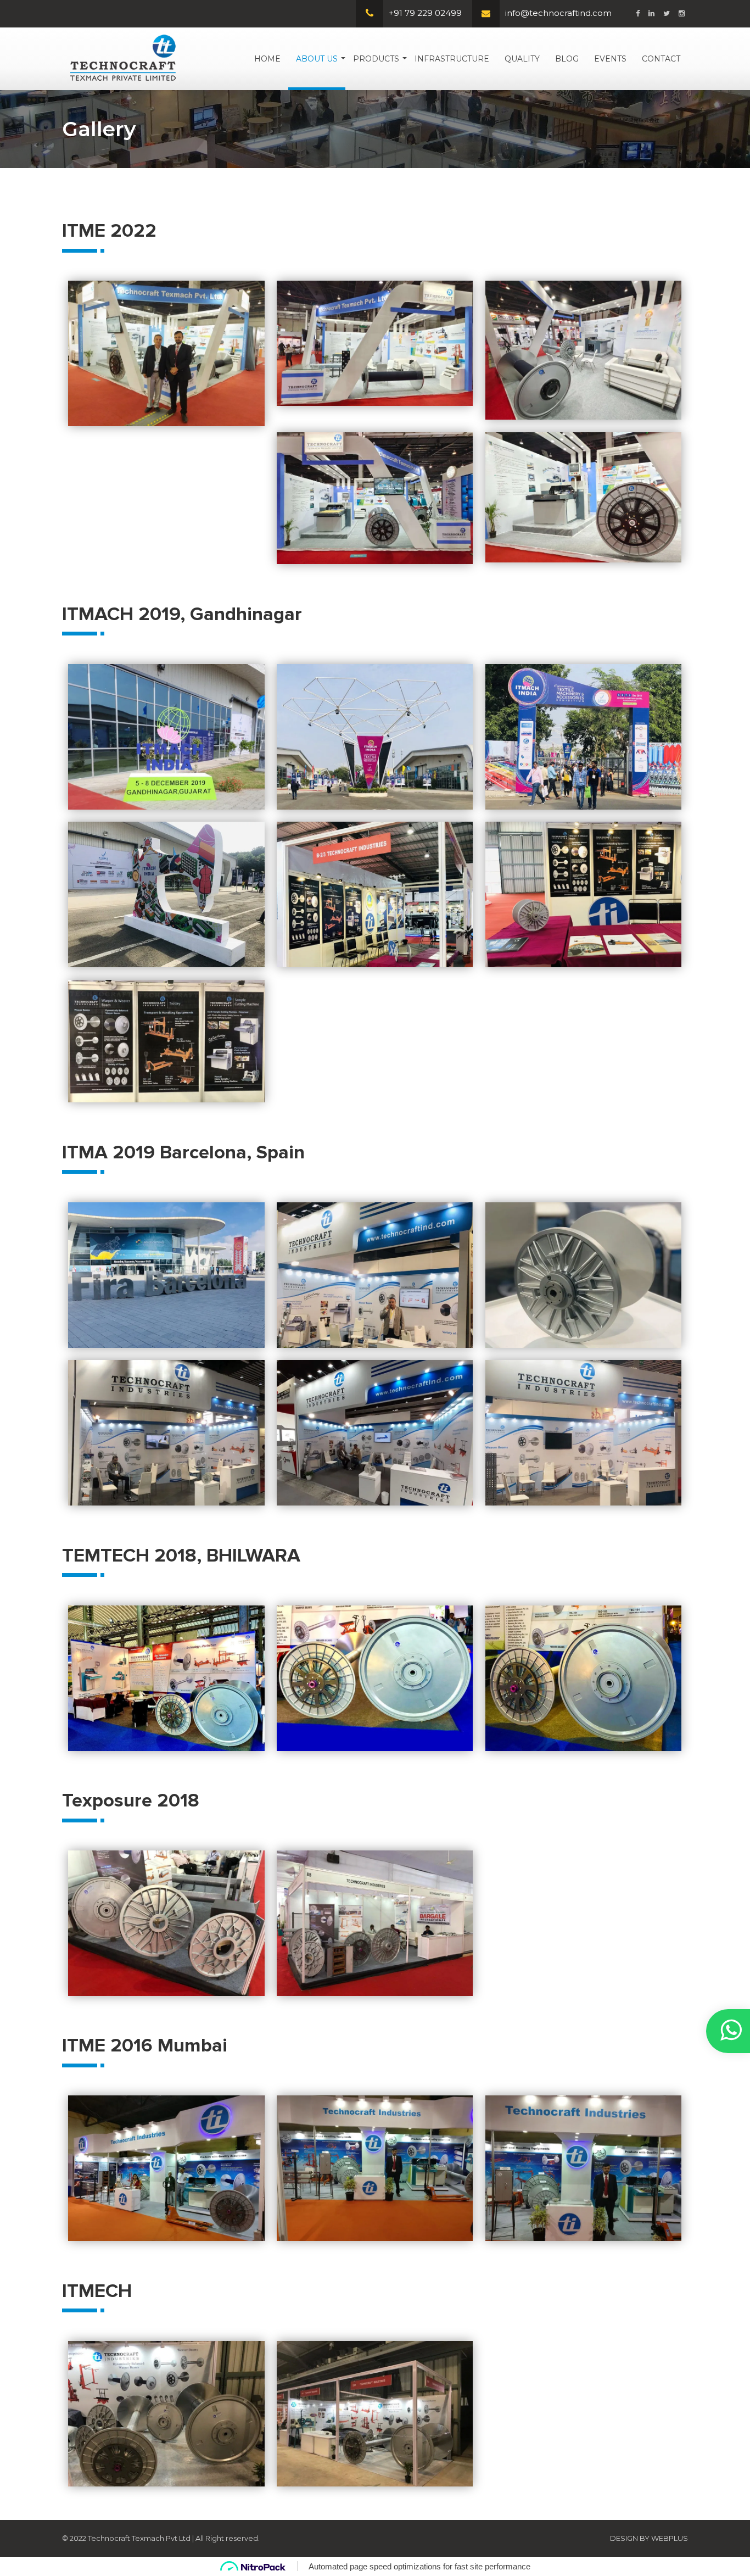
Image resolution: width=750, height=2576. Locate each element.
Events (610, 59)
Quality (522, 59)
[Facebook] (638, 13)
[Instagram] (682, 13)
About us (317, 59)
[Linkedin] (651, 13)
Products (376, 59)
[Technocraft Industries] (123, 58)
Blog (567, 59)
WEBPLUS (670, 2538)
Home (267, 59)
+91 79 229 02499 (425, 13)
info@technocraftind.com (558, 13)
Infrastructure (452, 59)
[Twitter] (667, 13)
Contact (661, 59)
